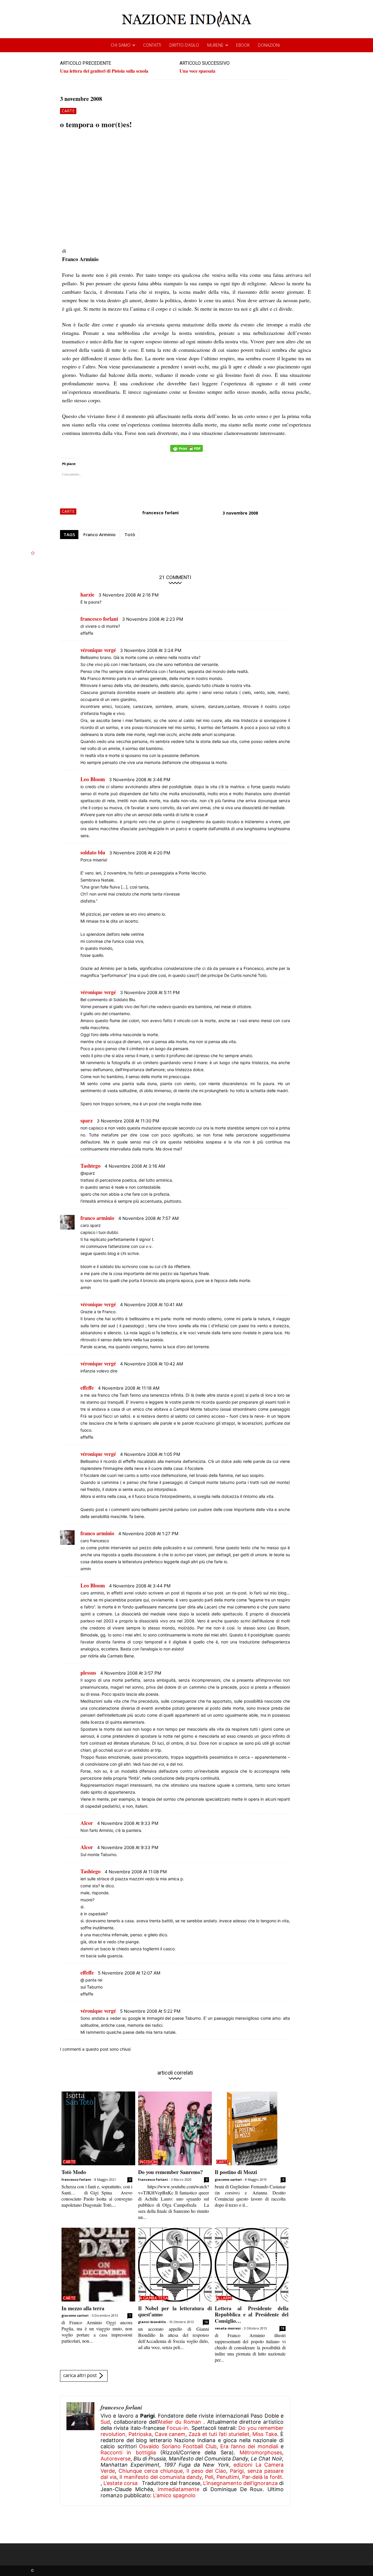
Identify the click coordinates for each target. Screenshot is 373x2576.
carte (68, 111)
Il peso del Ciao (206, 2471)
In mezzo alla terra (83, 2308)
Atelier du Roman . (181, 2422)
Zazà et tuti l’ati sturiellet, (220, 2434)
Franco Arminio (100, 534)
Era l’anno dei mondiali (249, 2446)
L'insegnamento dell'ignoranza (240, 2483)
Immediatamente (178, 2489)
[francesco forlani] (80, 2451)
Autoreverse (116, 2459)
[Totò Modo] (98, 2128)
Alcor (87, 1823)
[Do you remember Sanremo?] (175, 2128)
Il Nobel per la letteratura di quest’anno (175, 2311)
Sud (105, 2422)
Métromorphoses (261, 2452)
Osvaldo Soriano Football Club (178, 2446)
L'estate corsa (120, 2483)
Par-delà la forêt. (263, 2477)
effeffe (87, 1388)
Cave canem (170, 2434)
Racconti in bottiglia (128, 2452)
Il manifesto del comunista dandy (161, 2477)
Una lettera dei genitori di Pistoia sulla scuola (104, 71)
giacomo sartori (228, 2179)
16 (206, 2322)
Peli (209, 2477)
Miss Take (265, 2434)
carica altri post (80, 2375)
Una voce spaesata (197, 71)
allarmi (224, 2298)
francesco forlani (160, 513)
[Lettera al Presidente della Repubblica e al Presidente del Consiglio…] (252, 2265)
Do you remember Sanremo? (170, 2172)
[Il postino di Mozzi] (252, 2128)
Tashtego (90, 1166)
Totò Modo (74, 2172)
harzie (87, 594)
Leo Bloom (93, 779)
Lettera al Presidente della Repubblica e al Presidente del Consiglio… (252, 2314)
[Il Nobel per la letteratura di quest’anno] (175, 2265)
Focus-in (177, 2428)
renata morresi (228, 2328)
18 (283, 2328)
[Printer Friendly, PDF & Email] (186, 451)
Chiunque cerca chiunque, (151, 2471)
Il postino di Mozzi (236, 2172)
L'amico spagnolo (174, 2495)
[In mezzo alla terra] (98, 2265)
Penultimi (228, 2477)
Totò (130, 534)
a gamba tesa (154, 2298)
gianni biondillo (152, 2322)
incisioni (149, 2162)
